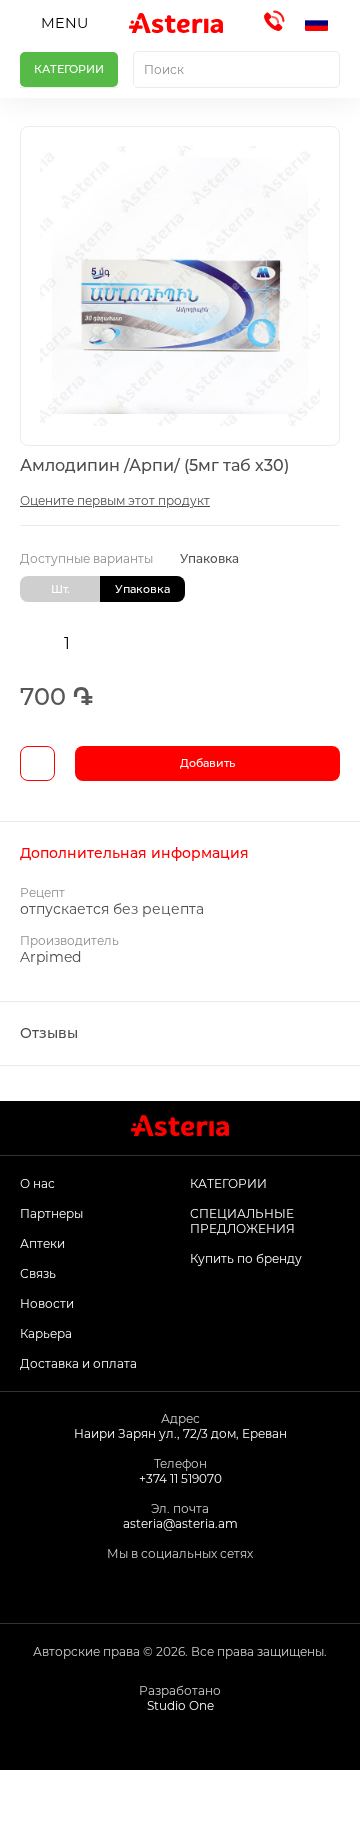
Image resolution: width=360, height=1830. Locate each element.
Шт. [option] (60, 589)
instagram (164, 1587)
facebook (119, 1587)
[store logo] (175, 23)
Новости (47, 1303)
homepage (45, 1800)
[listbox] (180, 589)
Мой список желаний (225, 1800)
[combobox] (236, 69)
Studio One (180, 1705)
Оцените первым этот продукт (115, 500)
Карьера (46, 1333)
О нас (37, 1183)
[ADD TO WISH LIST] (37, 763)
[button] (322, 23)
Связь (38, 1273)
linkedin (209, 1587)
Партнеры (51, 1213)
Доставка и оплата (78, 1363)
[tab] (180, 853)
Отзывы (49, 1033)
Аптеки (42, 1243)
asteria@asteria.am (180, 1523)
